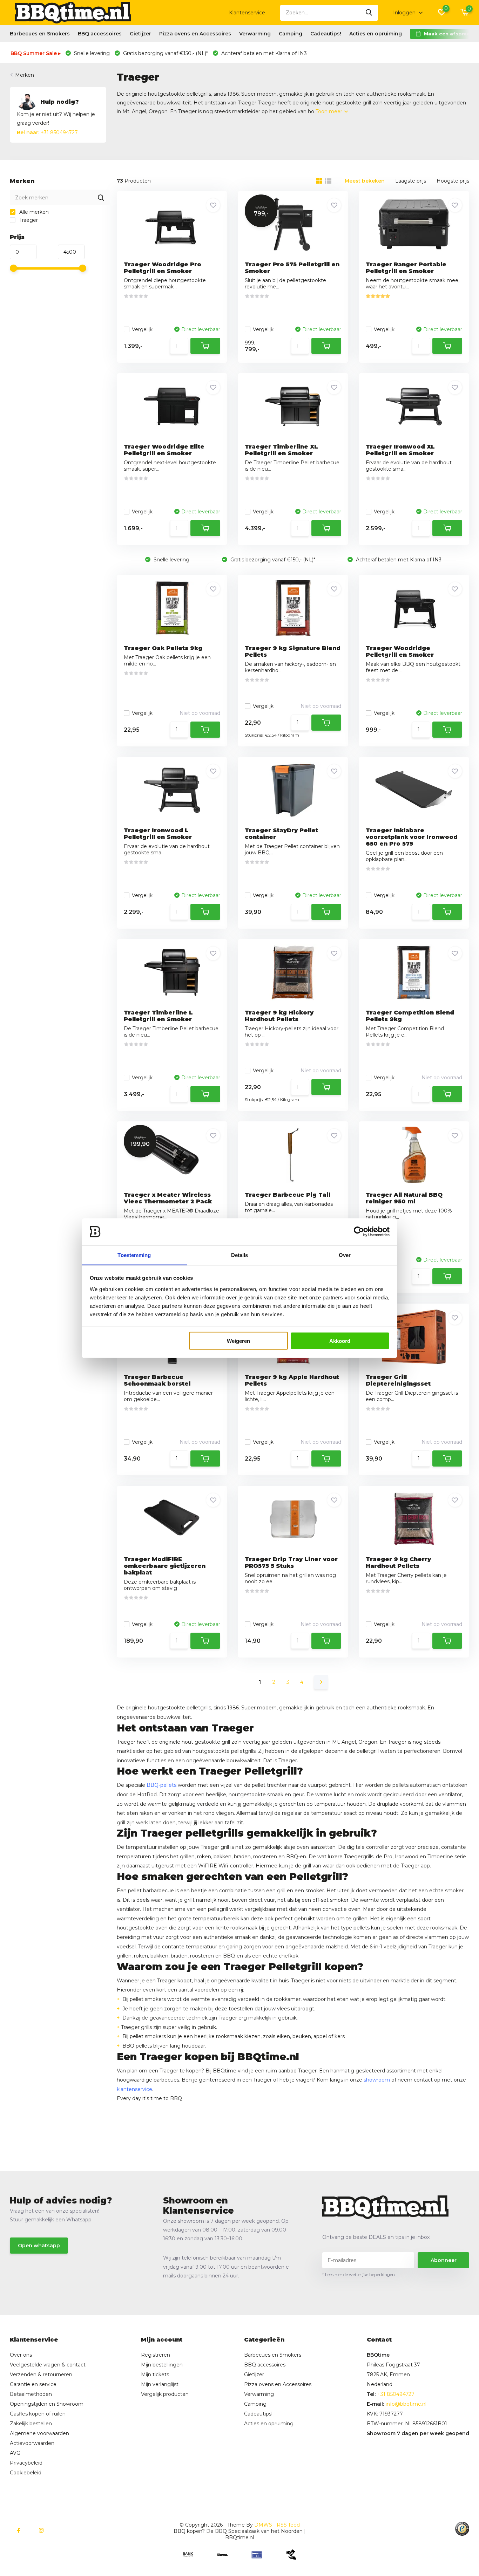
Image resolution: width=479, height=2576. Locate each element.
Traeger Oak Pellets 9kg (163, 648)
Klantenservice (247, 13)
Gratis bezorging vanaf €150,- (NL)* (165, 53)
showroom (377, 2080)
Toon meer (330, 111)
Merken (25, 75)
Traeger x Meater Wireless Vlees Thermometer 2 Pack (168, 1198)
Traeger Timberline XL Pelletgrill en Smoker (281, 450)
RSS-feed (288, 2525)
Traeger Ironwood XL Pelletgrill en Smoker (400, 450)
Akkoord (340, 1341)
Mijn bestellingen (162, 2365)
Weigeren (238, 1341)
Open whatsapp (39, 2246)
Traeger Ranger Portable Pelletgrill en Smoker (406, 268)
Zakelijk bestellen (31, 2424)
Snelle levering (91, 53)
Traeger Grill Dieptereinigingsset (398, 1380)
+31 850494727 (47, 132)
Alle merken (33, 212)
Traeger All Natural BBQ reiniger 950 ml (404, 1198)
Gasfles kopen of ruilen (38, 2414)
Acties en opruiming (376, 34)
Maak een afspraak (448, 34)
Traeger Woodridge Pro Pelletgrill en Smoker (163, 268)
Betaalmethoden (31, 2394)
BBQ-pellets (161, 1785)
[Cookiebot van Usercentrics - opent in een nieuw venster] (359, 1232)
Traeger (28, 220)
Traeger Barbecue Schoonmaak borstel (157, 1380)
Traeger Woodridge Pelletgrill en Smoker (400, 651)
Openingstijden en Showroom (47, 2404)
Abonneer (444, 2260)
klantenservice (134, 2089)
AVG (15, 2453)
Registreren (156, 2355)
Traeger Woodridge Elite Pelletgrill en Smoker (164, 450)
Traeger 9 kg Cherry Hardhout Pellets (398, 1563)
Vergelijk (142, 329)
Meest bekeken (365, 181)
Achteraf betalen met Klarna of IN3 (263, 53)
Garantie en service (33, 2384)
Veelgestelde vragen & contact (48, 2365)
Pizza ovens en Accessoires (195, 34)
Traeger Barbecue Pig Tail (288, 1195)
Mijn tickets (155, 2375)
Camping (291, 34)
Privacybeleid (26, 2463)
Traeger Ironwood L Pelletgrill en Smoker (158, 834)
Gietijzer (140, 34)
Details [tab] (240, 1255)
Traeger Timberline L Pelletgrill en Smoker (158, 1016)
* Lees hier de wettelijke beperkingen (359, 2274)
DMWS (263, 2525)
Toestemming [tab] (134, 1255)
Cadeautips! (326, 34)
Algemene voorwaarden (39, 2433)
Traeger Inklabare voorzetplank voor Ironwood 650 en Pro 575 (412, 837)
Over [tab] (345, 1255)
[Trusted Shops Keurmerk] (462, 2529)
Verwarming (255, 34)
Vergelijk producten (165, 2394)
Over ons (21, 2355)
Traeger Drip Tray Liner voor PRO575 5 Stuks (291, 1563)
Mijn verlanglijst (160, 2384)
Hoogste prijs (453, 181)
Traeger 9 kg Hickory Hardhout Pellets (279, 1016)
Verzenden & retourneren (41, 2375)
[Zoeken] (369, 13)
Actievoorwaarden (32, 2443)
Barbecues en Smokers (40, 34)
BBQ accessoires (100, 34)
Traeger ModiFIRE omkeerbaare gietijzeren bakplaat (165, 1566)
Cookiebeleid (26, 2473)
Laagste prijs (411, 181)
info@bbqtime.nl (406, 2404)
